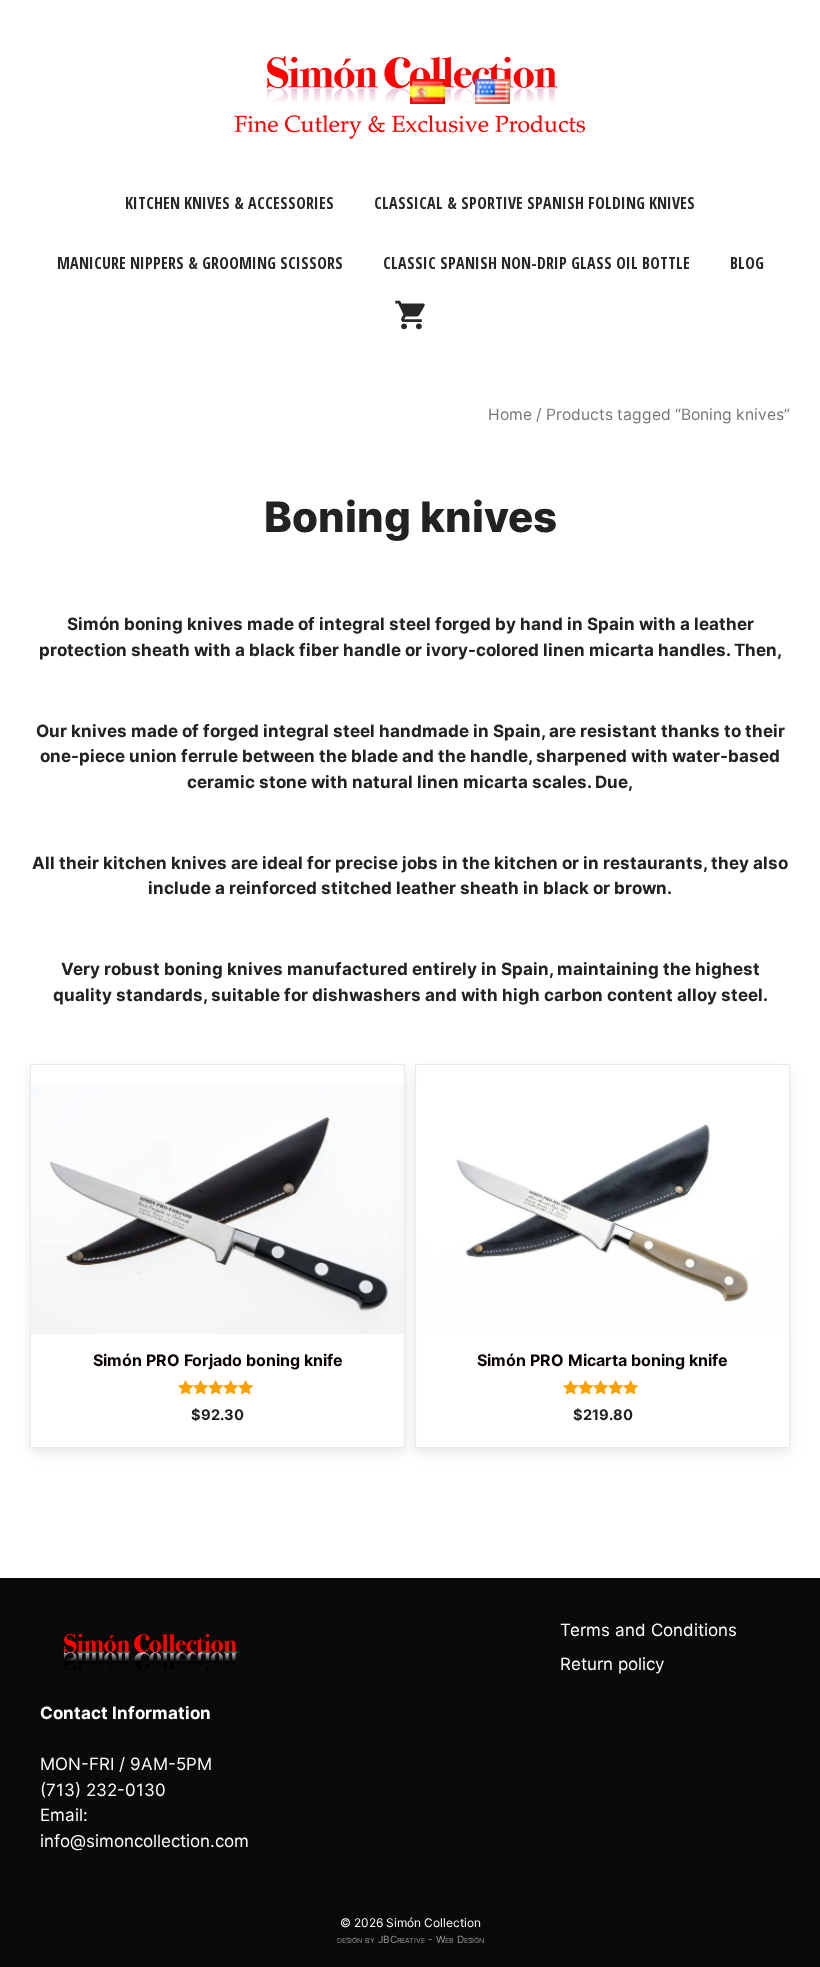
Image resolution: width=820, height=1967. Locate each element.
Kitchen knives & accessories (229, 203)
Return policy (612, 1664)
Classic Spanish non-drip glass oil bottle (536, 263)
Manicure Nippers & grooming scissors (200, 263)
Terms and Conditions (648, 1630)
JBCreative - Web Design (431, 1939)
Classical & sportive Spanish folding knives (534, 203)
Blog (747, 263)
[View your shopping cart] (410, 323)
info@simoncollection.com (144, 1841)
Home (510, 414)
